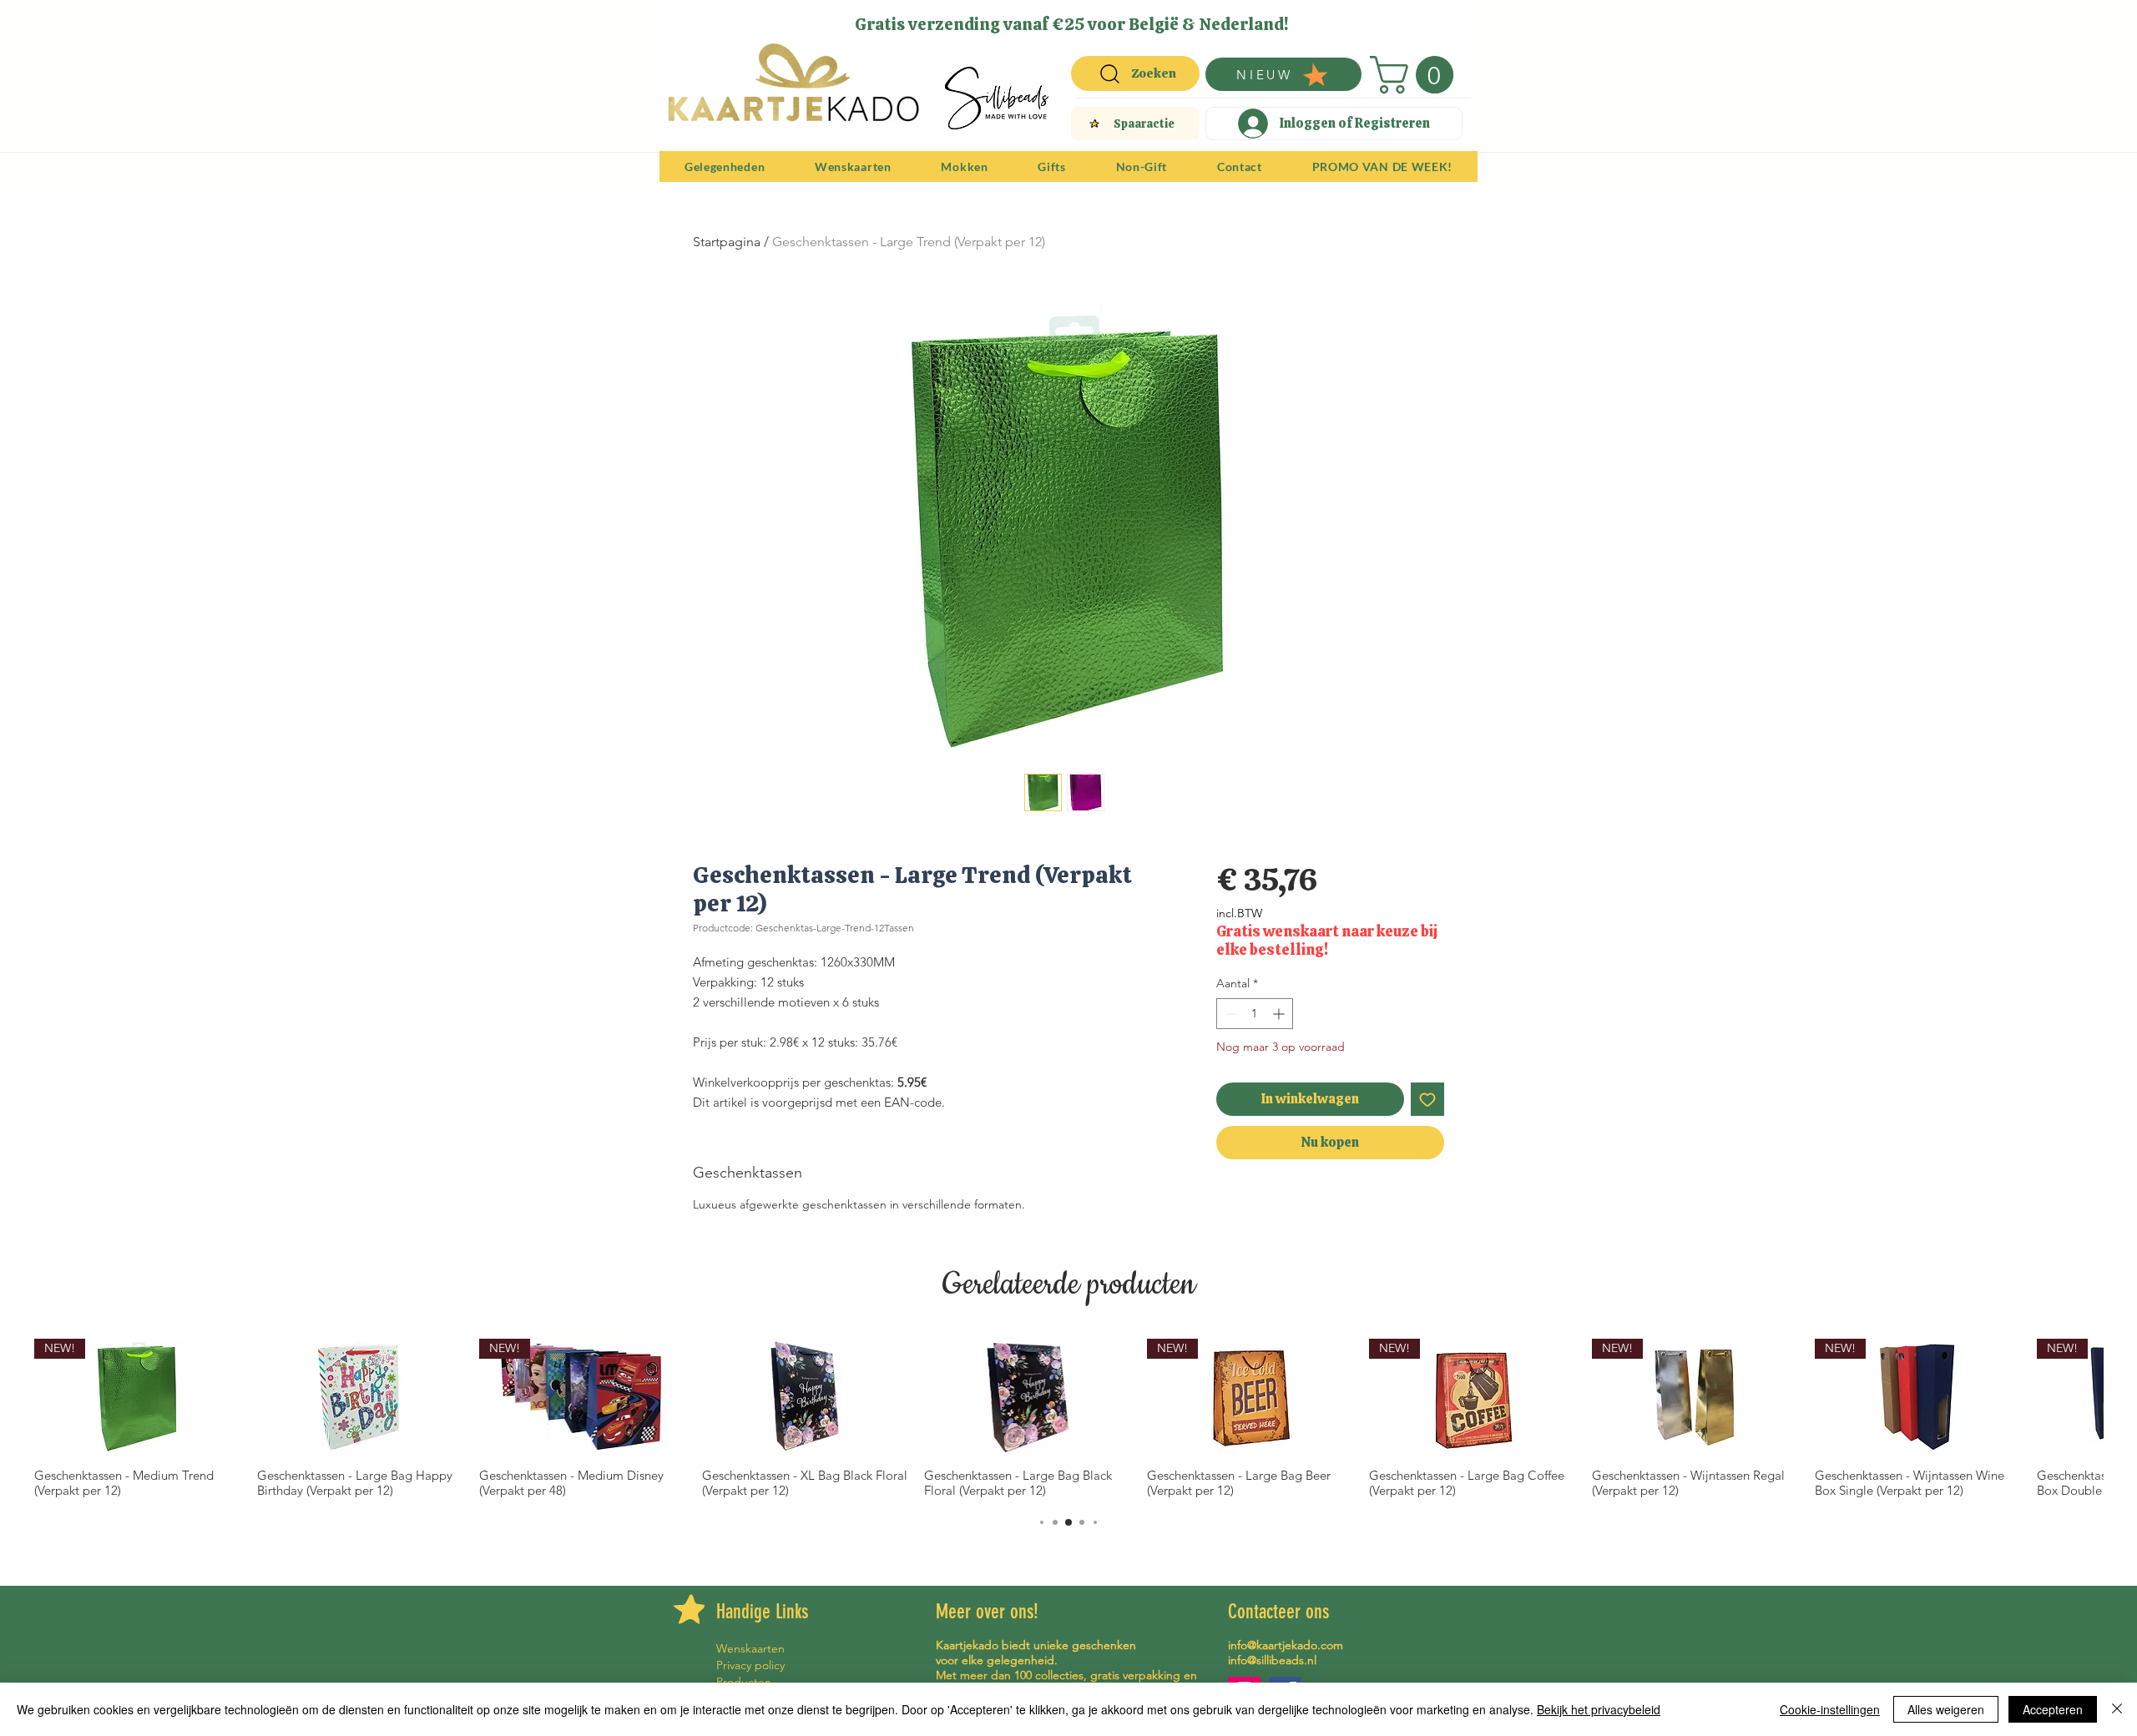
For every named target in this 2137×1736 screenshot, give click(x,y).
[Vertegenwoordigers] (1099, 19)
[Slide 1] (1019, 19)
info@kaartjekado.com (1286, 1645)
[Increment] (1280, 1014)
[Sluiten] (2117, 1709)
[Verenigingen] (1118, 19)
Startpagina (727, 242)
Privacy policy (750, 1665)
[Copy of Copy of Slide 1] (1061, 19)
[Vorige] (683, 23)
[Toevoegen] (1427, 1099)
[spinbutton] (1255, 1014)
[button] (1416, 75)
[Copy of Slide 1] (1080, 19)
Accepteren (2053, 1709)
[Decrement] (1229, 1014)
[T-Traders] (1040, 19)
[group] (1068, 1418)
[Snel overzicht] (360, 1397)
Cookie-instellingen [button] (1830, 1709)
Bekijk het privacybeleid (1599, 1709)
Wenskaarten (750, 1648)
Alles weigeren (1946, 1709)
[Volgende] (1454, 23)
